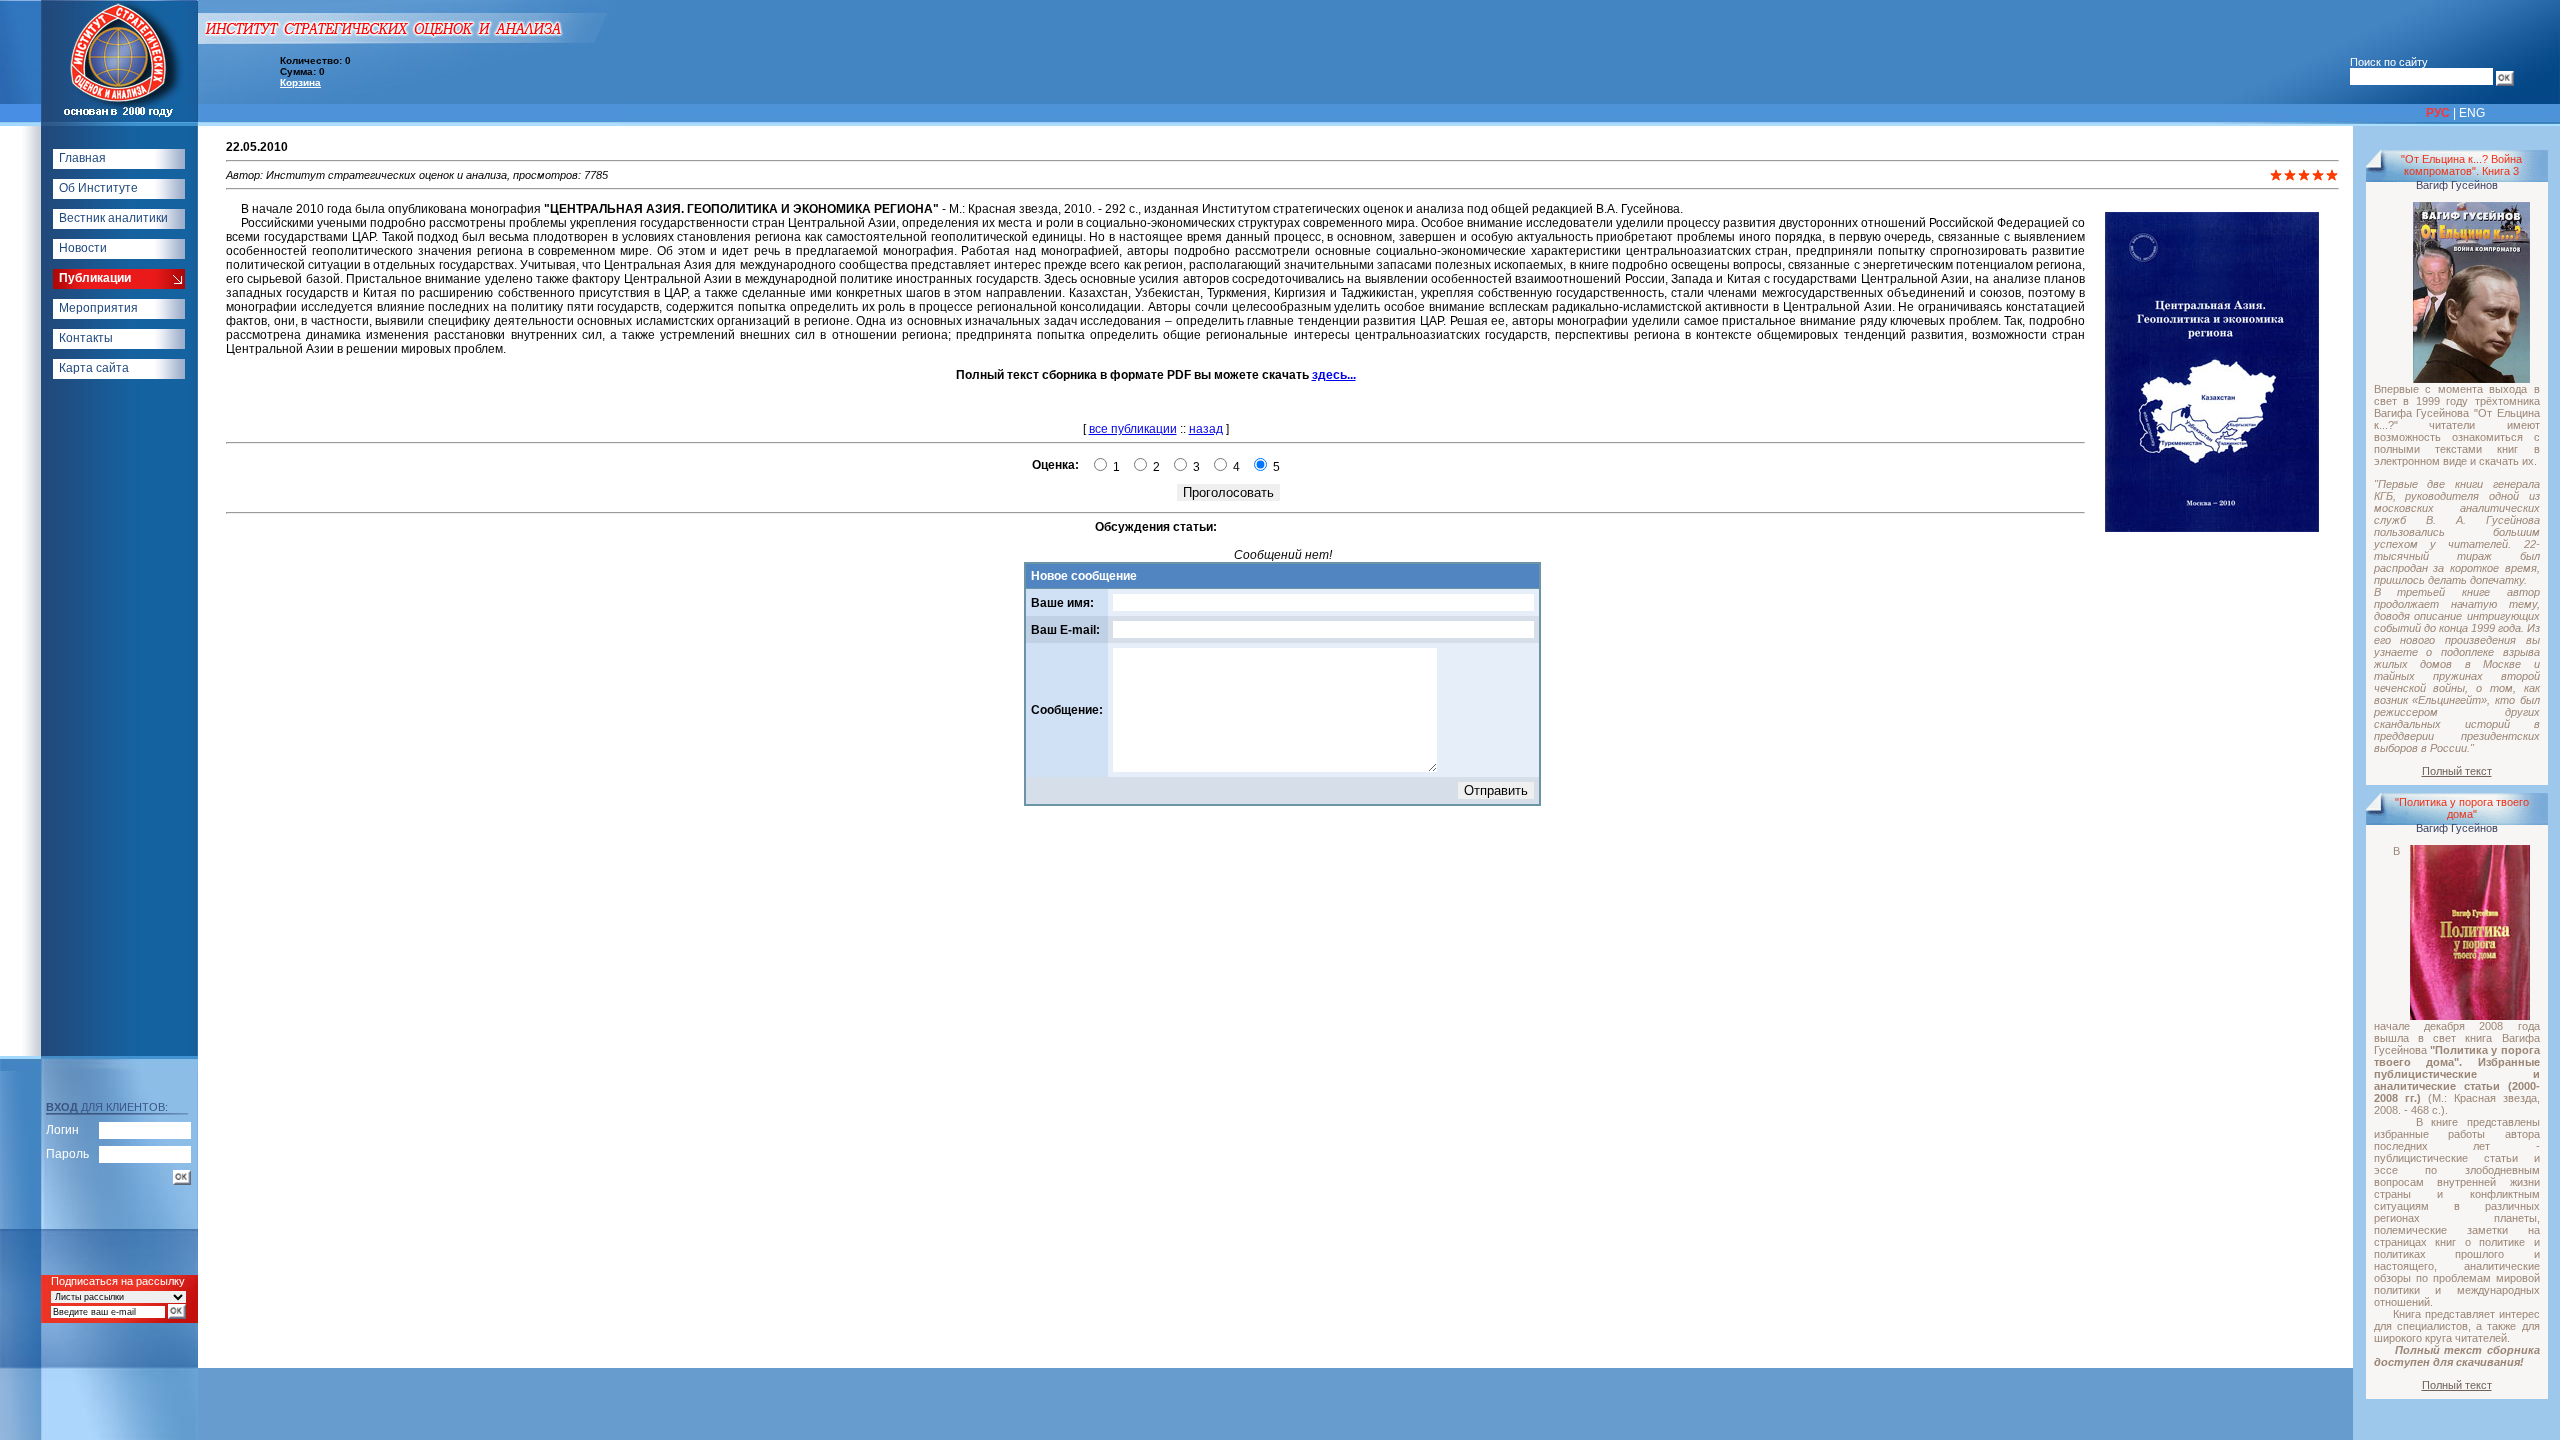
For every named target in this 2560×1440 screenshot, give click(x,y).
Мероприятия (98, 308)
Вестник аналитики (113, 218)
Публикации (95, 278)
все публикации (1133, 429)
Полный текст (2457, 771)
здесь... (1334, 375)
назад (1206, 429)
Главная (82, 158)
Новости (83, 248)
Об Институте (98, 188)
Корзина (300, 82)
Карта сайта (94, 368)
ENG (2472, 113)
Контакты (86, 338)
